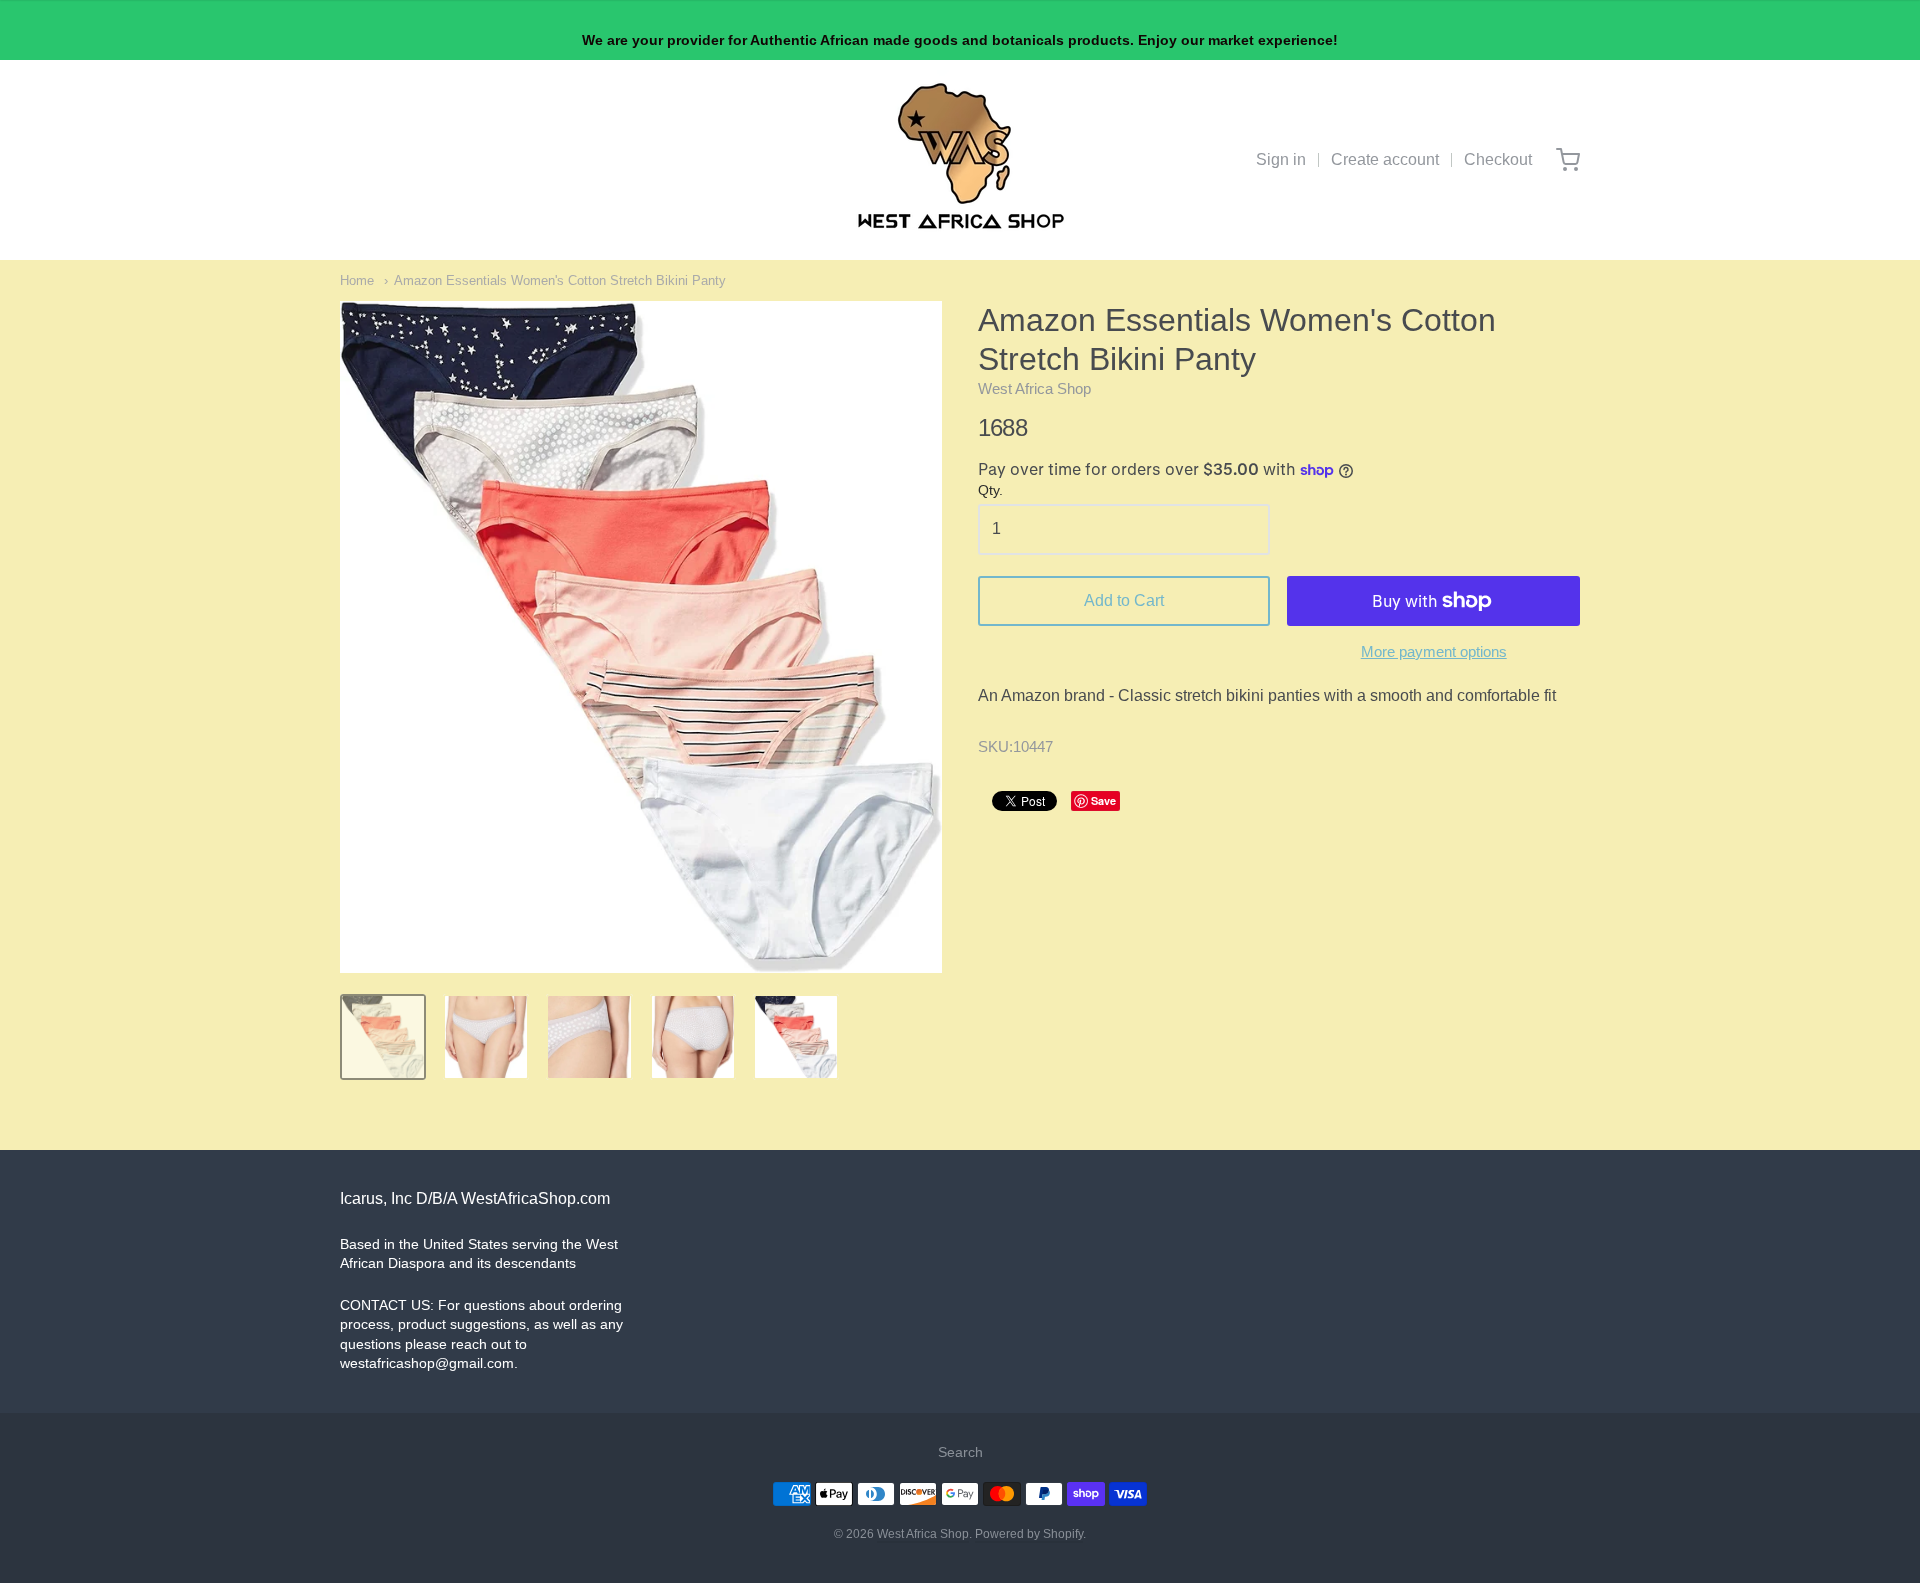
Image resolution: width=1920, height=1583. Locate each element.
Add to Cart (1124, 600)
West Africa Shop (1034, 388)
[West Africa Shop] (960, 160)
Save (1103, 800)
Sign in (1281, 159)
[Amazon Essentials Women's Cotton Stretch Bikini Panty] (383, 1037)
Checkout (1498, 159)
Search (960, 1452)
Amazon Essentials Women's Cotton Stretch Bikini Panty (560, 280)
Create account (1385, 159)
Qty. (990, 490)
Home (357, 280)
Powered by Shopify (1029, 1534)
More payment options (1434, 651)
